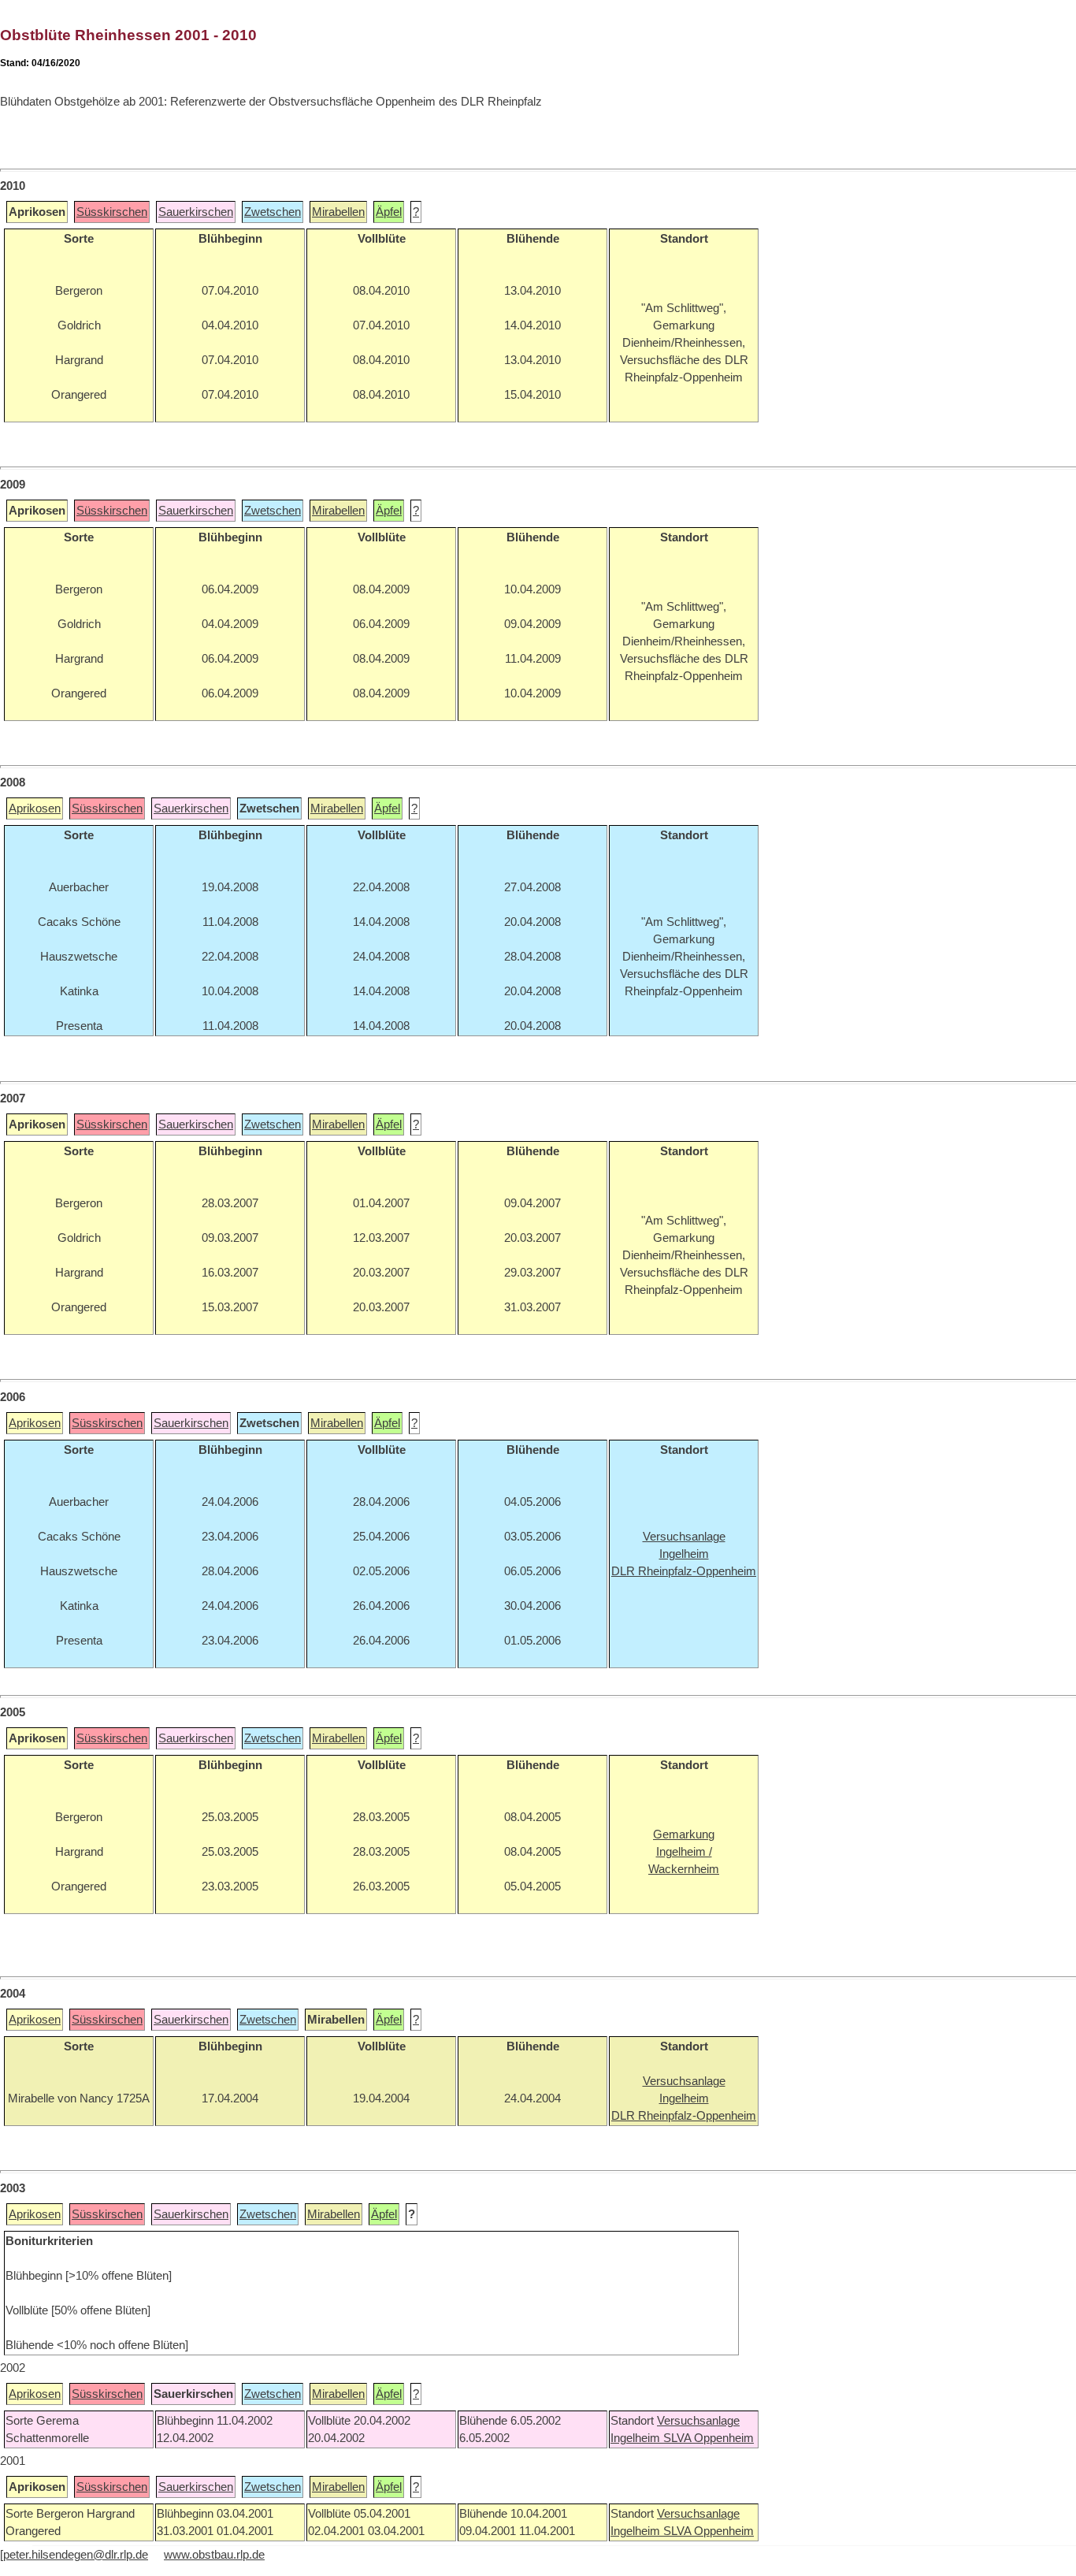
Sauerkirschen (196, 212)
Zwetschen (273, 212)
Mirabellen (338, 212)
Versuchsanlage (698, 2421)
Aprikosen (35, 808)
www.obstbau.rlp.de (214, 2555)
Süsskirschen (112, 212)
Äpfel (389, 212)
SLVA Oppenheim (709, 2438)
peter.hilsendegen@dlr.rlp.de (76, 2555)
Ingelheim (637, 2438)
